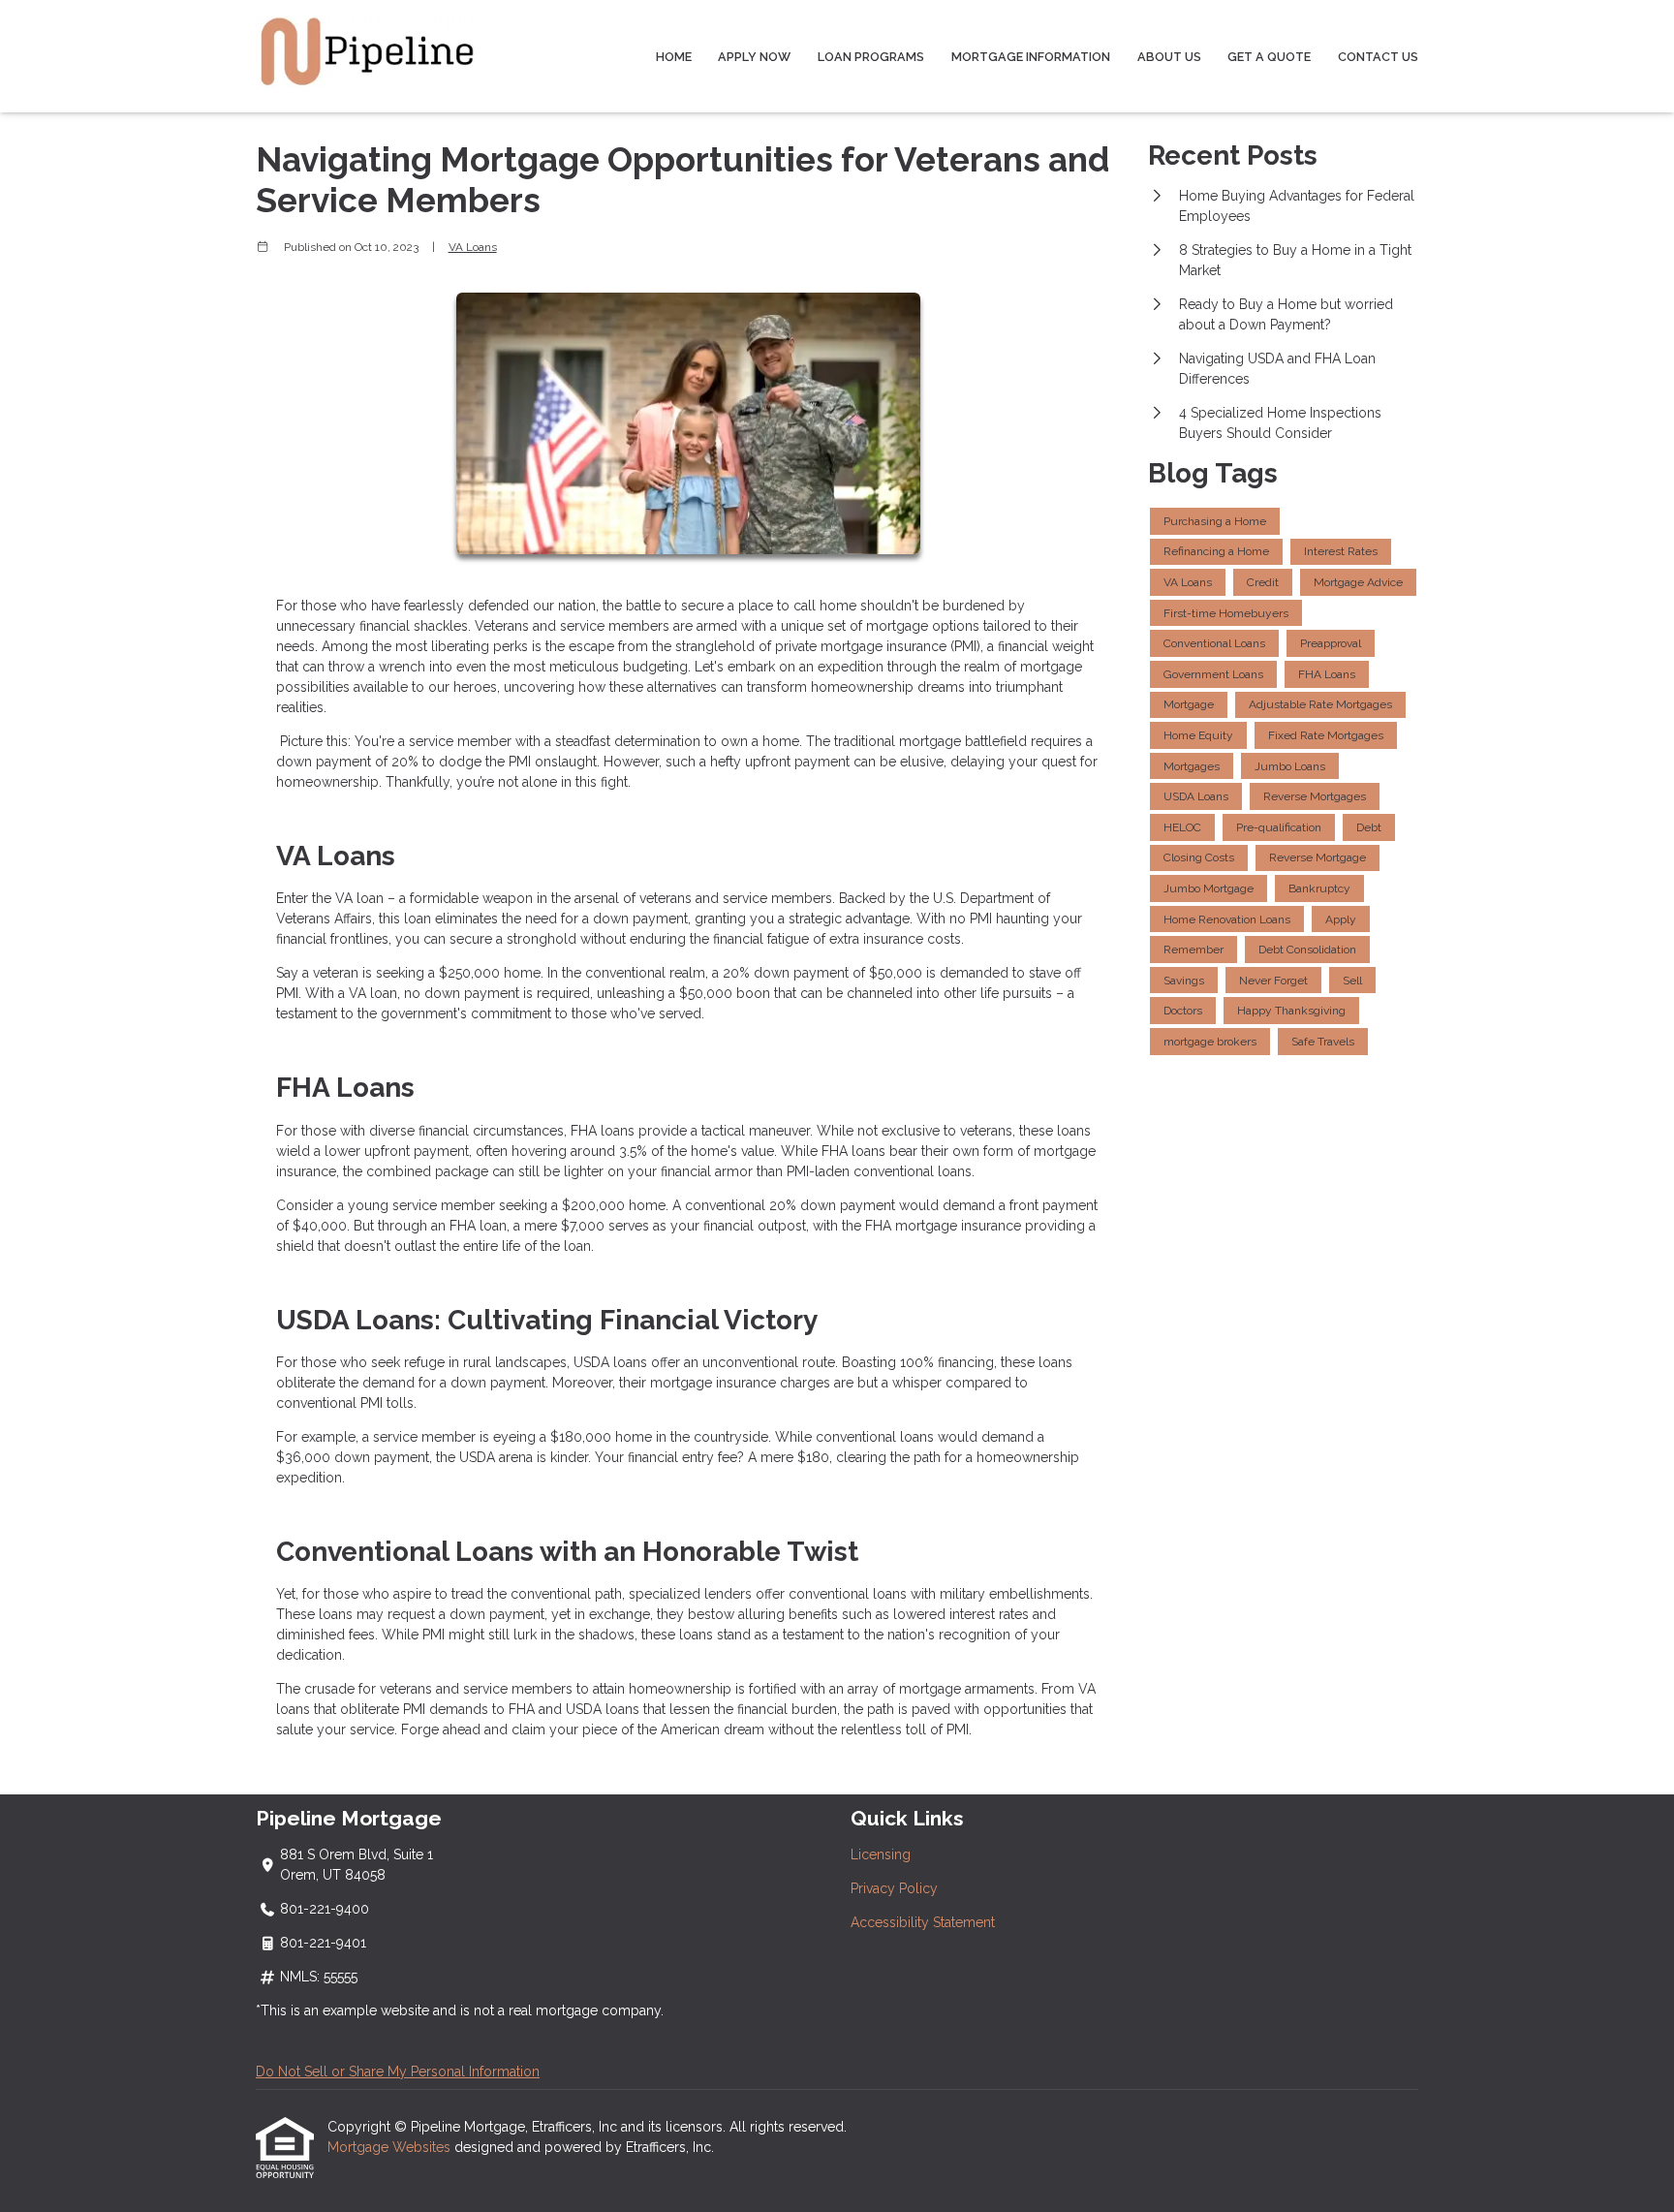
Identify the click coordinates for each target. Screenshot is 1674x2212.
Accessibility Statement (923, 1922)
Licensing (881, 1854)
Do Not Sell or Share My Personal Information (398, 2072)
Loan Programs (871, 57)
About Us (1169, 57)
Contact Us (1378, 57)
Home (674, 57)
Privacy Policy (894, 1888)
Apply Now (754, 57)
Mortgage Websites (391, 2147)
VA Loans (473, 247)
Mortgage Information (1031, 57)
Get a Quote (1269, 57)
